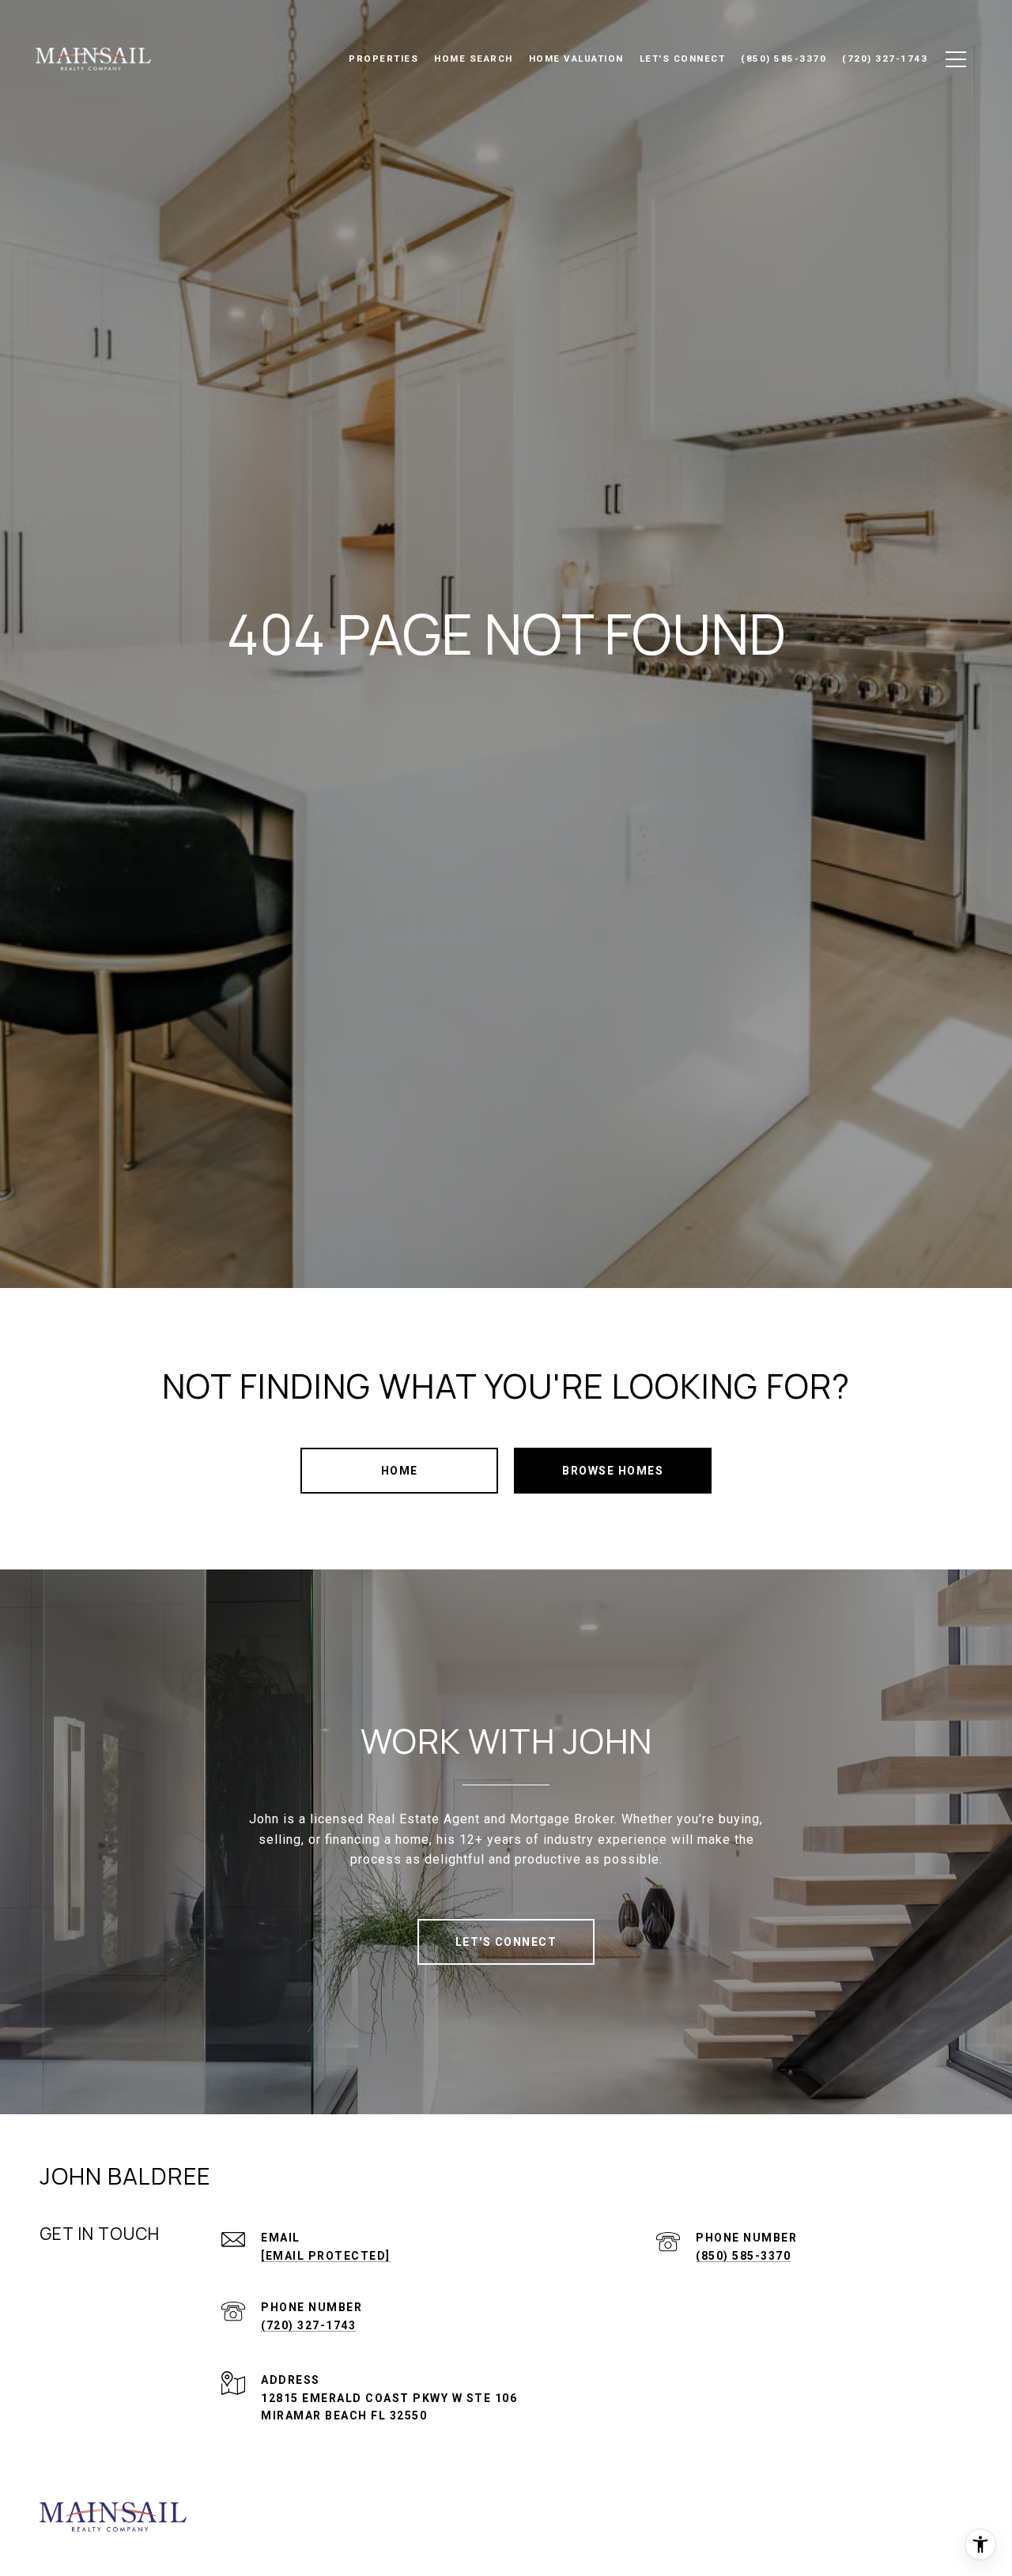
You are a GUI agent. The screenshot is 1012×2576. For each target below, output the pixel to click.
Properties (383, 59)
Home (400, 1471)
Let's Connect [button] (506, 1942)
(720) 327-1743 (308, 2325)
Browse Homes (613, 1471)
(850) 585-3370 (743, 2256)
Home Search (474, 59)
